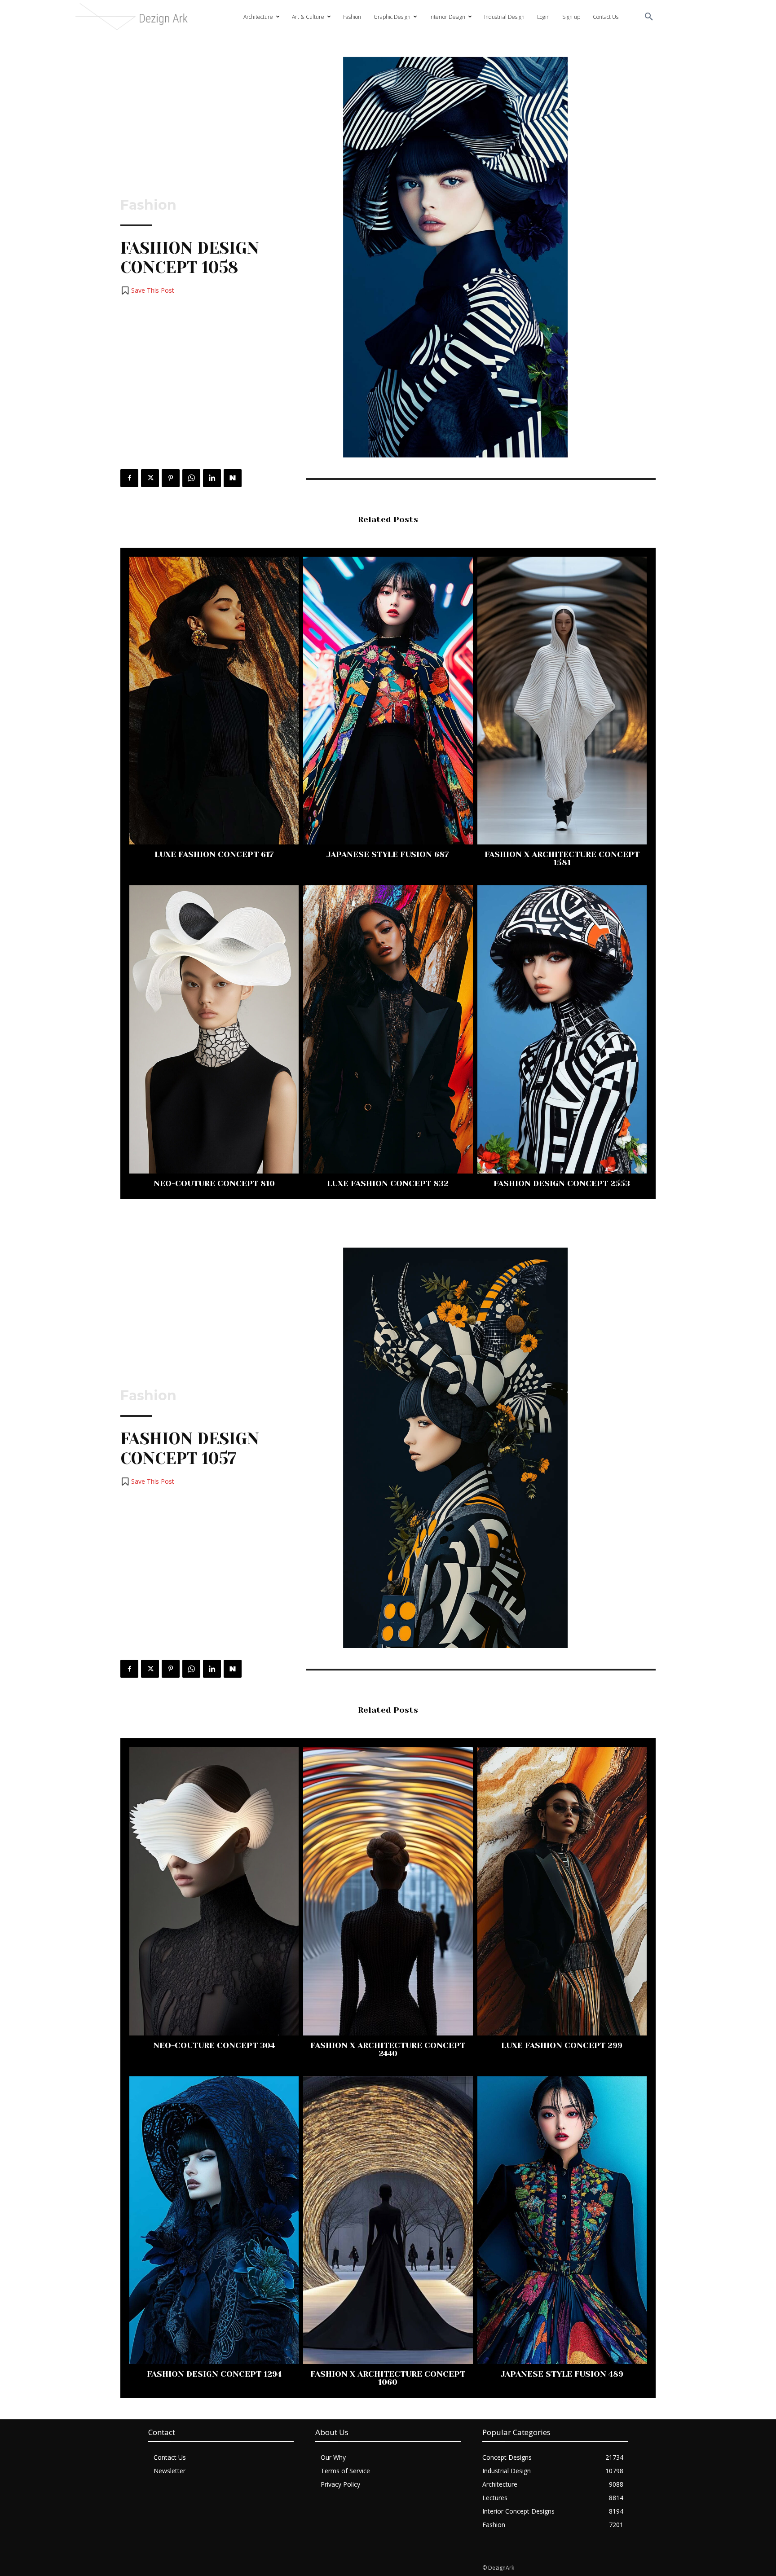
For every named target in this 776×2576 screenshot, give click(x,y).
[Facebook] (129, 478)
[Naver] (233, 478)
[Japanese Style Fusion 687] (388, 701)
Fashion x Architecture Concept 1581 (562, 858)
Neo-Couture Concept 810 (214, 1183)
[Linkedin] (212, 478)
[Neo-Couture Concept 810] (214, 1029)
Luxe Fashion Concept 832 (388, 1183)
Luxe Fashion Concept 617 (214, 854)
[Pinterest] (171, 478)
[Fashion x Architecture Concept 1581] (562, 701)
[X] (150, 478)
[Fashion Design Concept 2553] (562, 1029)
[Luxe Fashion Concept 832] (388, 1029)
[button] (649, 17)
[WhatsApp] (191, 478)
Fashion (148, 205)
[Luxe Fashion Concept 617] (214, 701)
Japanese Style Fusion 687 (388, 854)
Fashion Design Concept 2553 (562, 1183)
